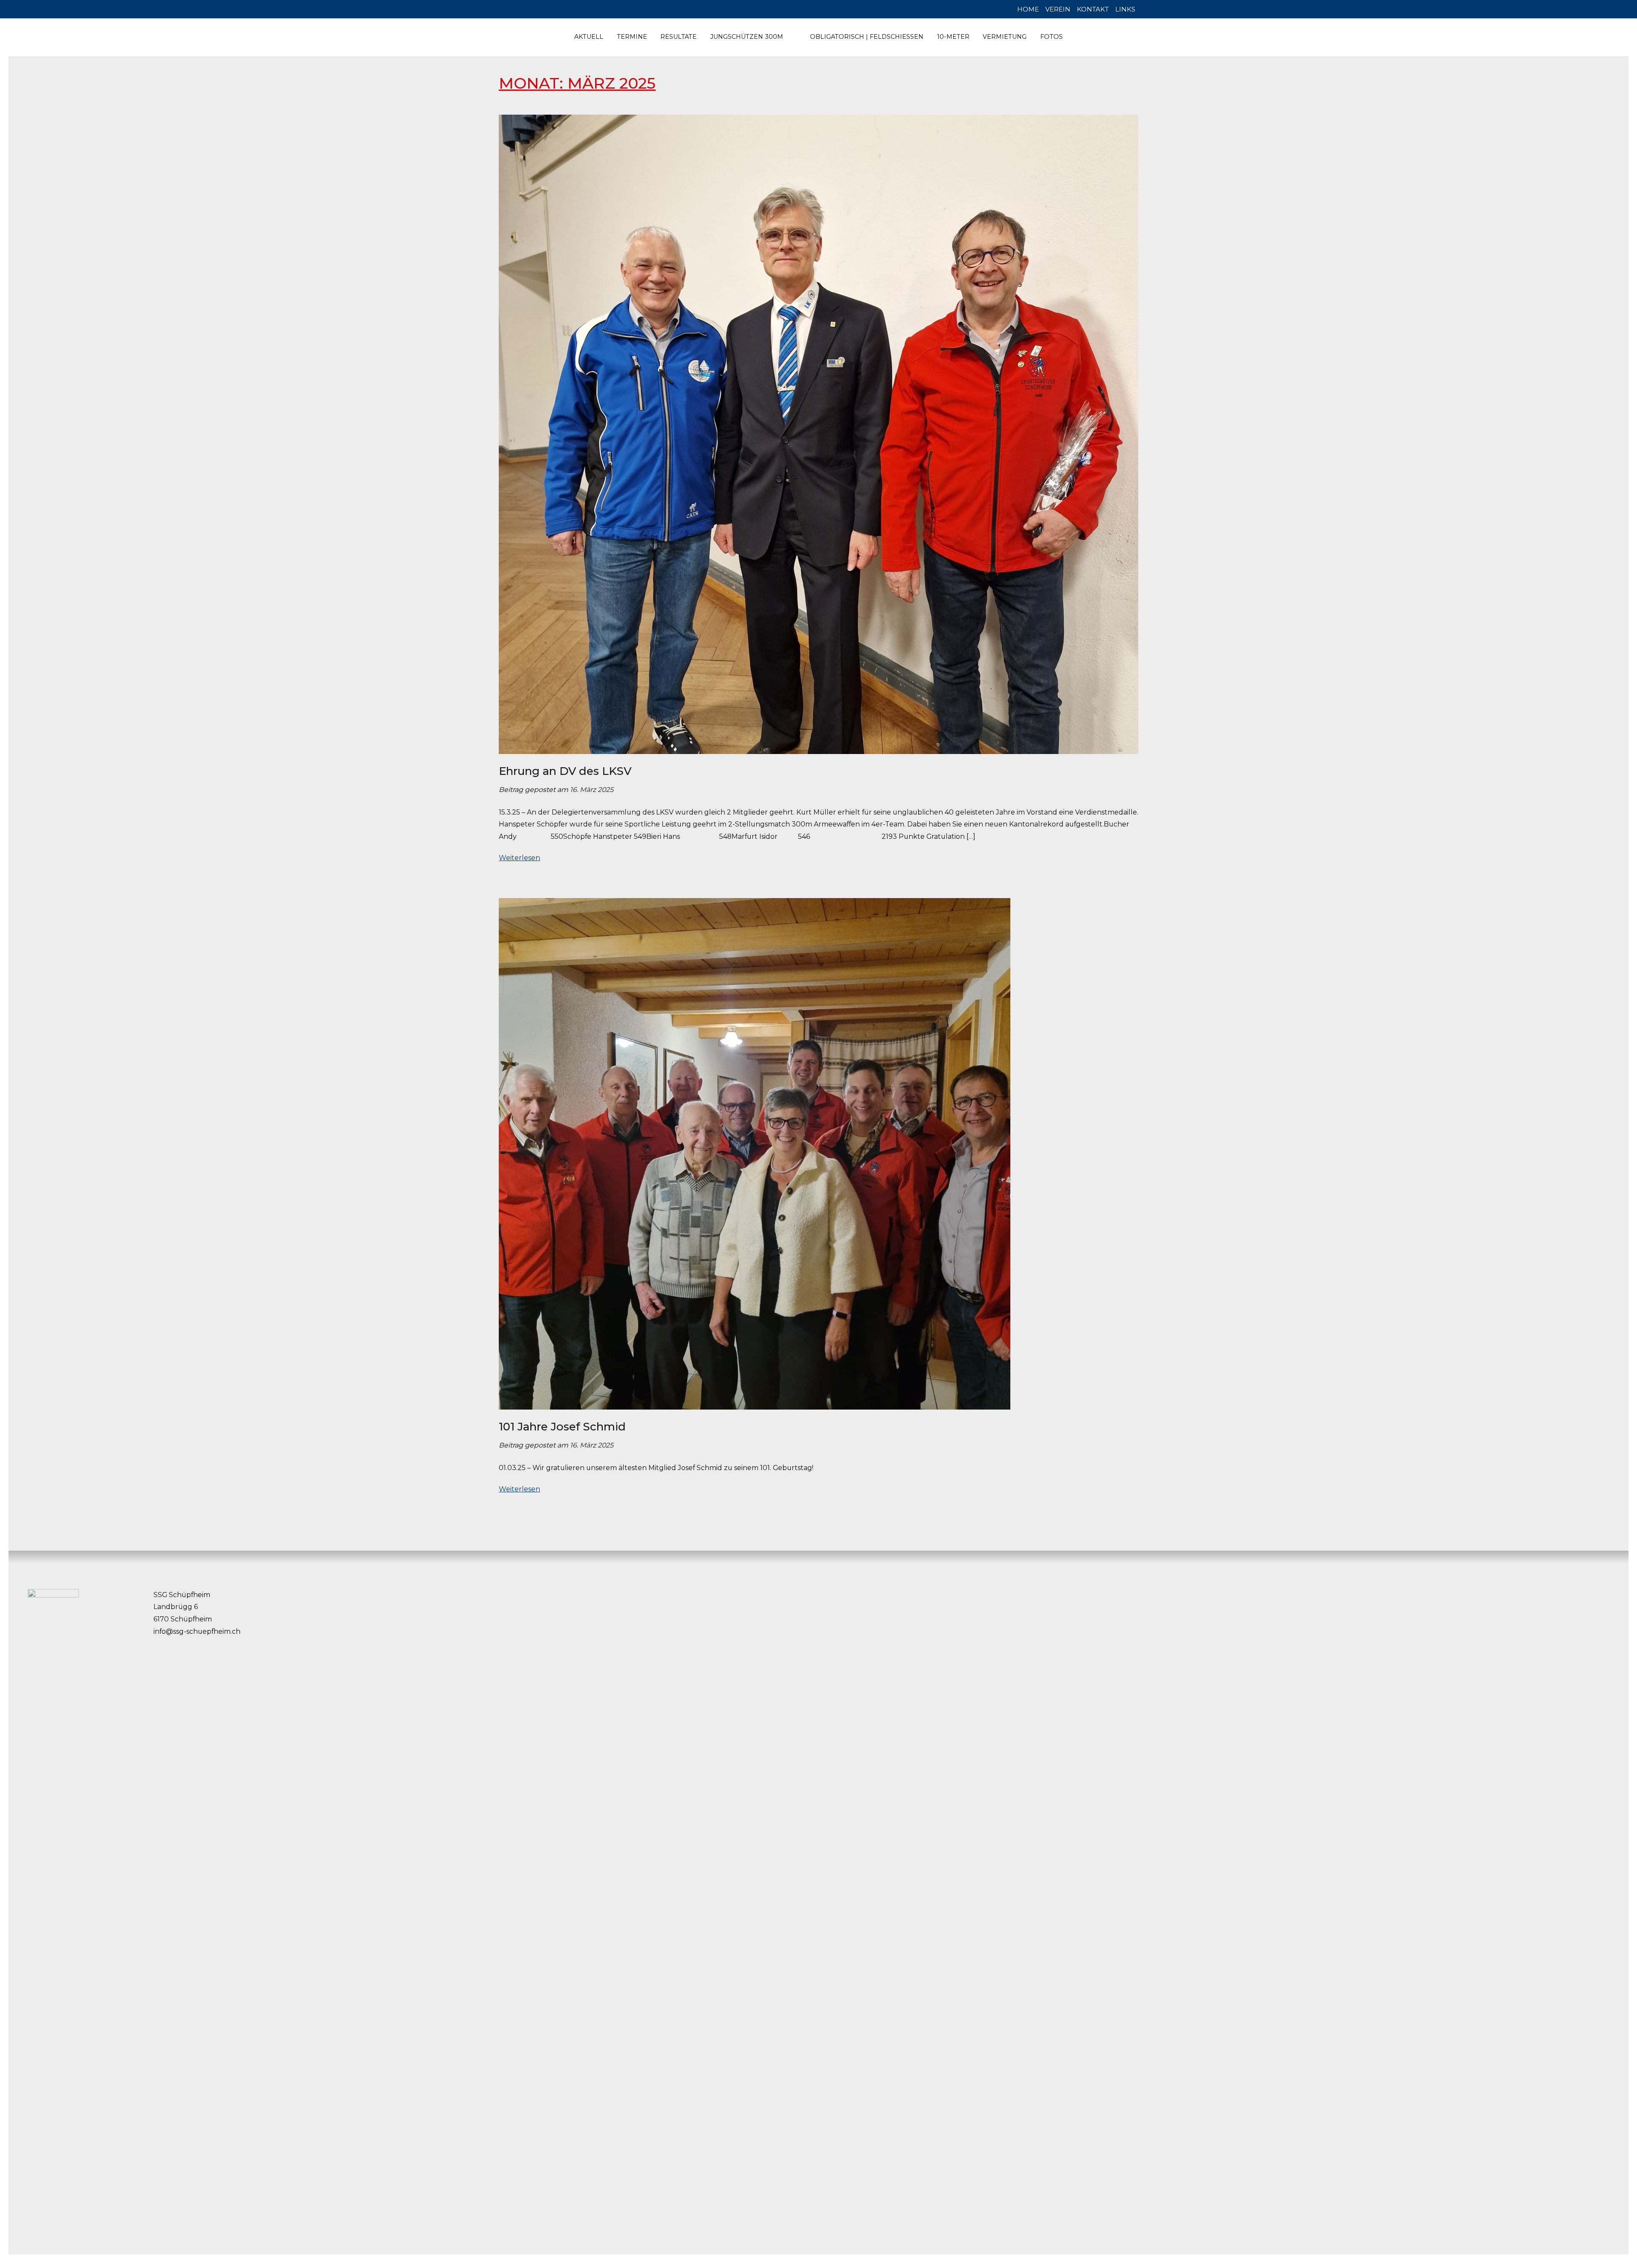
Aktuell (589, 37)
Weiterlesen (519, 858)
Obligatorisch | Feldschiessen (867, 37)
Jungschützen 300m (747, 37)
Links (1125, 9)
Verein (1058, 9)
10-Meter (953, 37)
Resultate (678, 37)
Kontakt (1093, 9)
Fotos (1051, 37)
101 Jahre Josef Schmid (562, 1427)
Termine (632, 37)
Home (1028, 9)
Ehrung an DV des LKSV (565, 771)
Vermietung (1005, 37)
